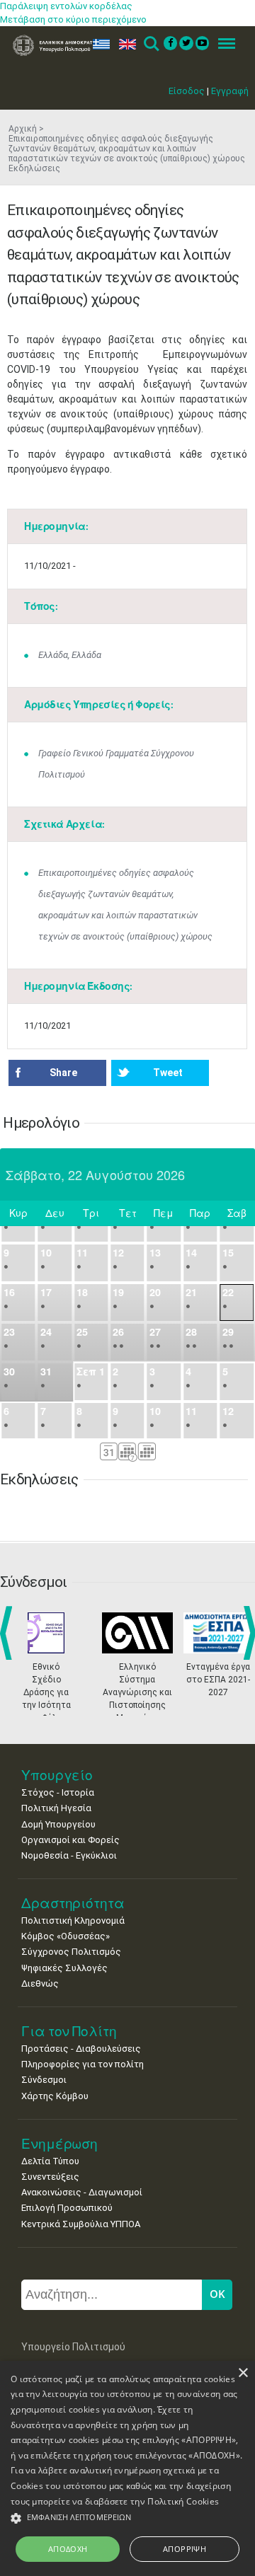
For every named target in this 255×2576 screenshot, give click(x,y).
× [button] (243, 2373)
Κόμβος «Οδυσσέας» (66, 1936)
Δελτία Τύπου (50, 2161)
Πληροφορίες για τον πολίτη (83, 2064)
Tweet (168, 1073)
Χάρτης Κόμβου (55, 2096)
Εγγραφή (230, 91)
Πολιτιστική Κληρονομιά (73, 1921)
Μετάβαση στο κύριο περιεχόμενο (73, 19)
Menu (222, 44)
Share (63, 1073)
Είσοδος (187, 91)
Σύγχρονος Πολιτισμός (71, 1952)
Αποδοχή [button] (68, 2549)
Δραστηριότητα (73, 1903)
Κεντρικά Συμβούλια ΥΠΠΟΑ (81, 2224)
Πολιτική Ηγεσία (56, 1808)
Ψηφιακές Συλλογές (64, 1968)
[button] (127, 2518)
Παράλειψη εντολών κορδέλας (66, 6)
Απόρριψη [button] (185, 2549)
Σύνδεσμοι (44, 2080)
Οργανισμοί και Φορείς (70, 1840)
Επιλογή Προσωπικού (67, 2208)
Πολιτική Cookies (183, 2501)
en (124, 44)
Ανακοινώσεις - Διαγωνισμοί (82, 2192)
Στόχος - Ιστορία (58, 1792)
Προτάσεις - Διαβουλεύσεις (81, 2049)
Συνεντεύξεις (50, 2177)
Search (151, 44)
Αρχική (23, 129)
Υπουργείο (57, 1775)
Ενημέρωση (59, 2143)
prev (9, 1633)
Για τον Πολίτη (69, 2031)
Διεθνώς (40, 1983)
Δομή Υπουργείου (58, 1824)
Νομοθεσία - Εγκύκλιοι (69, 1855)
